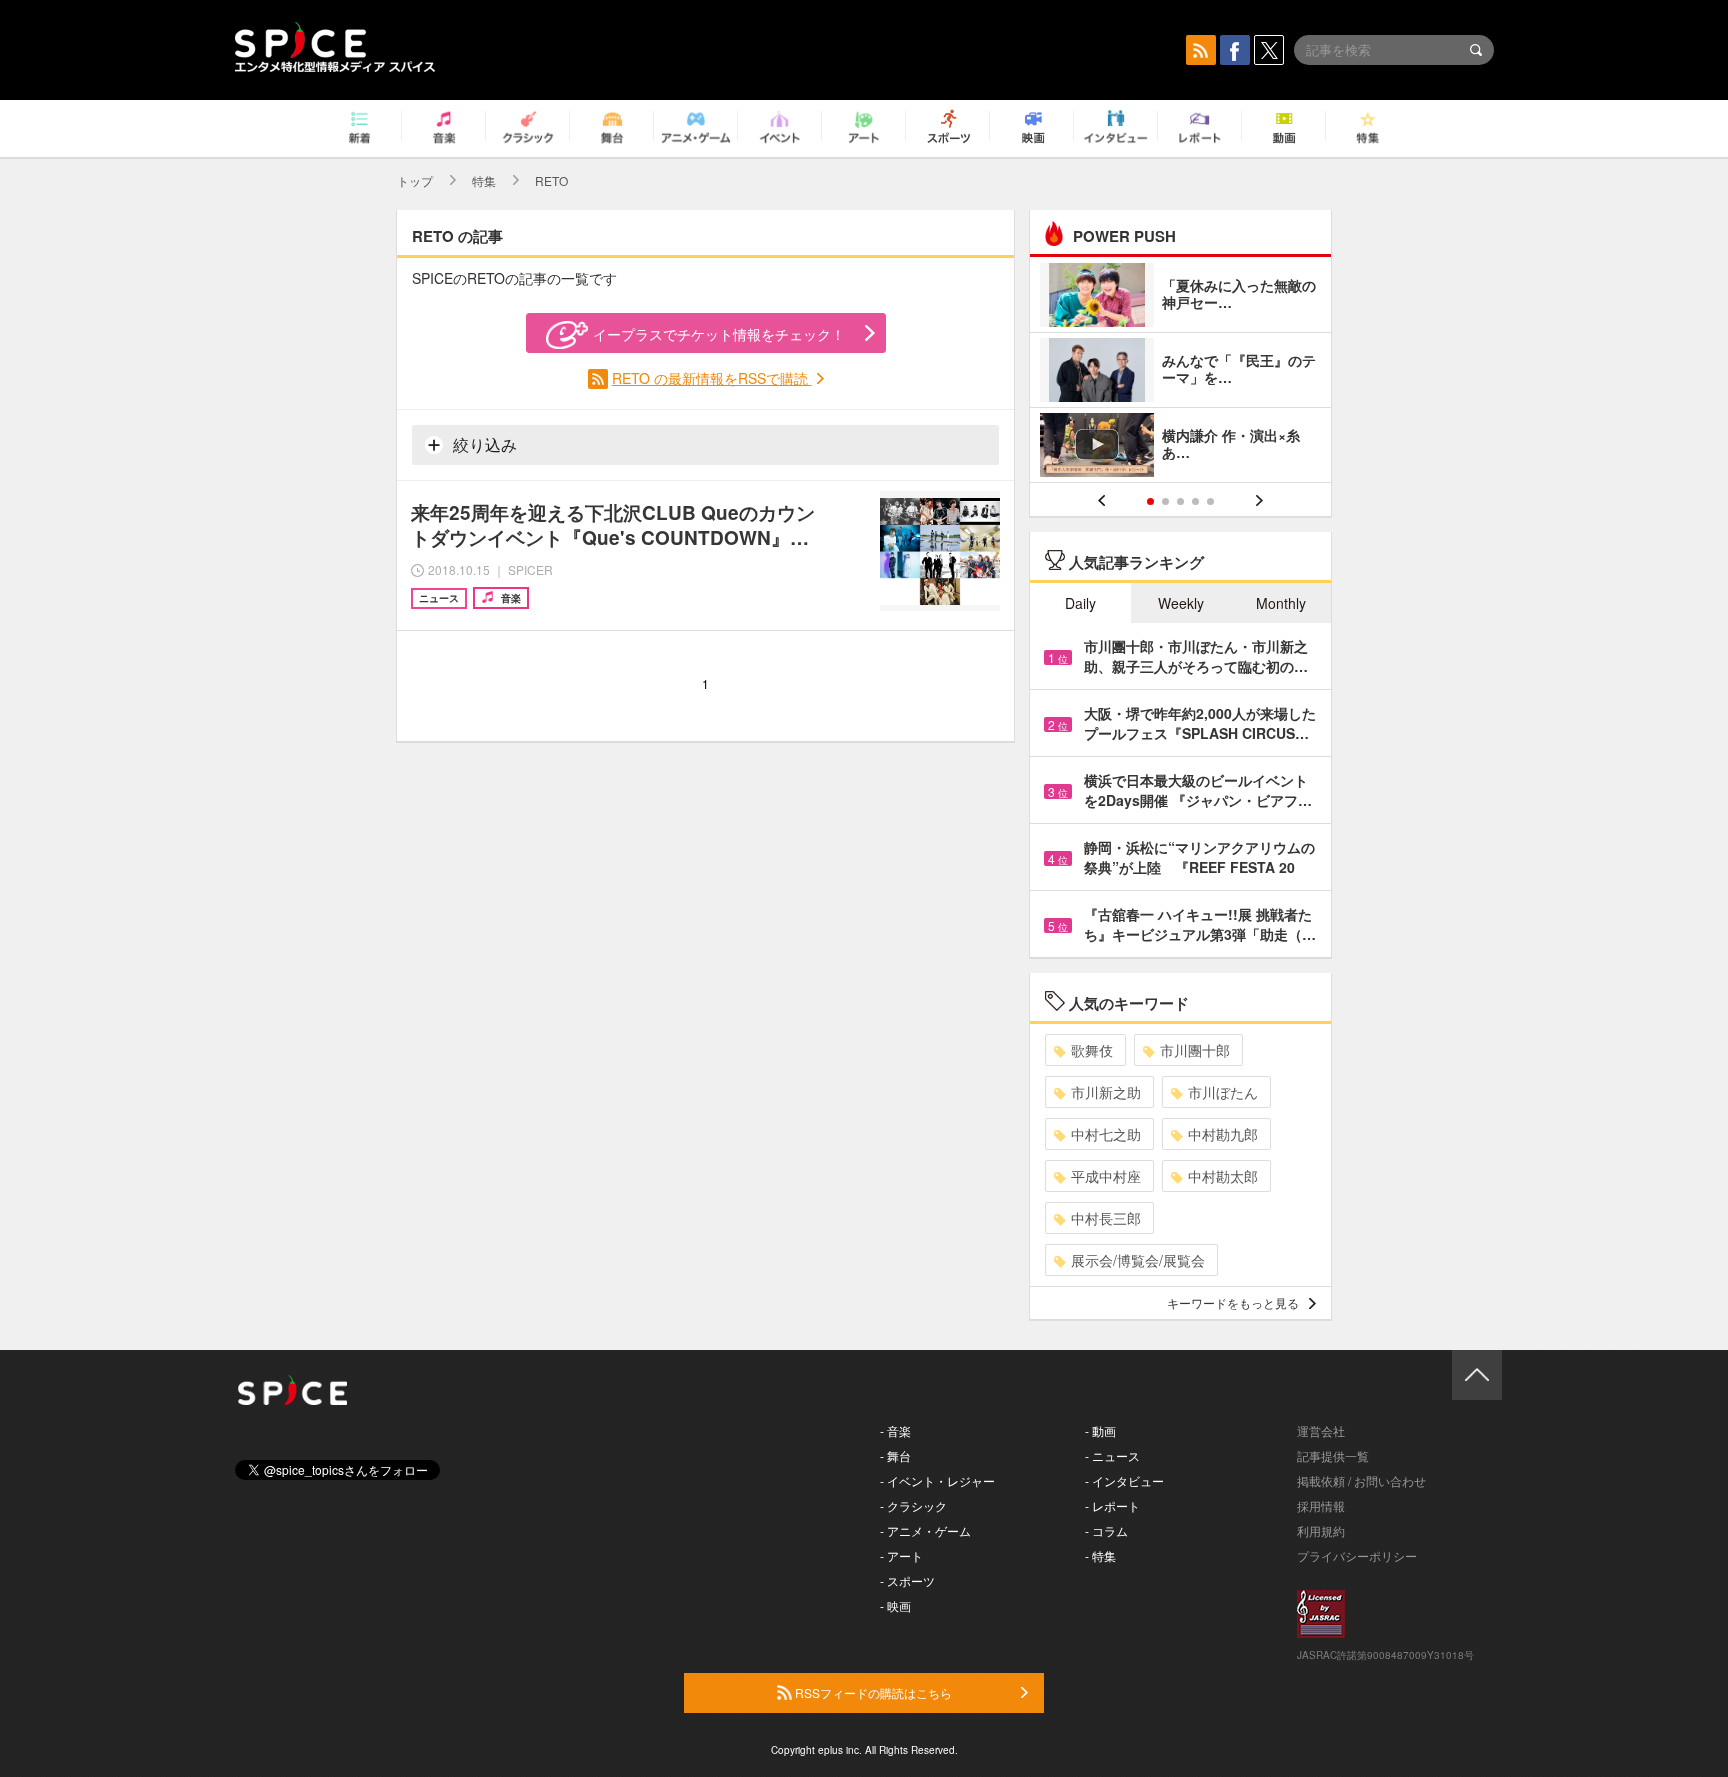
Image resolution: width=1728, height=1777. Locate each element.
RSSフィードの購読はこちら (872, 1692)
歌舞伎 (1092, 1050)
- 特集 (1100, 1555)
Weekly (1181, 603)
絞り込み (483, 444)
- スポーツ (907, 1580)
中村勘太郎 (1223, 1176)
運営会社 (1321, 1430)
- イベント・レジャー (937, 1480)
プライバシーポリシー (1357, 1555)
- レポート (1112, 1505)
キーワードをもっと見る (1233, 1302)
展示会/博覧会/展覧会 (1138, 1260)
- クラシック (913, 1505)
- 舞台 (895, 1455)
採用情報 (1321, 1505)
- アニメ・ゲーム (925, 1530)
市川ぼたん (1223, 1092)
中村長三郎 (1106, 1218)
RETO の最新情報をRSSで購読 (712, 378)
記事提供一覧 (1333, 1455)
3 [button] (1180, 501)
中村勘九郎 (1223, 1134)
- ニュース (1112, 1455)
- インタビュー (1124, 1480)
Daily (1080, 603)
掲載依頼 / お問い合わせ (1361, 1480)
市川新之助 (1106, 1092)
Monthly (1281, 603)
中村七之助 (1106, 1134)
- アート (901, 1555)
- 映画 (895, 1605)
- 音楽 (895, 1430)
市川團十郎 (1195, 1050)
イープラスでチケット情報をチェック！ (719, 334)
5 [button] (1210, 501)
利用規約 (1321, 1530)
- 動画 (1100, 1430)
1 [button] (1150, 501)
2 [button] (1165, 501)
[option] (1180, 372)
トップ (415, 180)
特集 (484, 180)
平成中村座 (1106, 1176)
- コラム (1106, 1530)
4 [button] (1195, 501)
